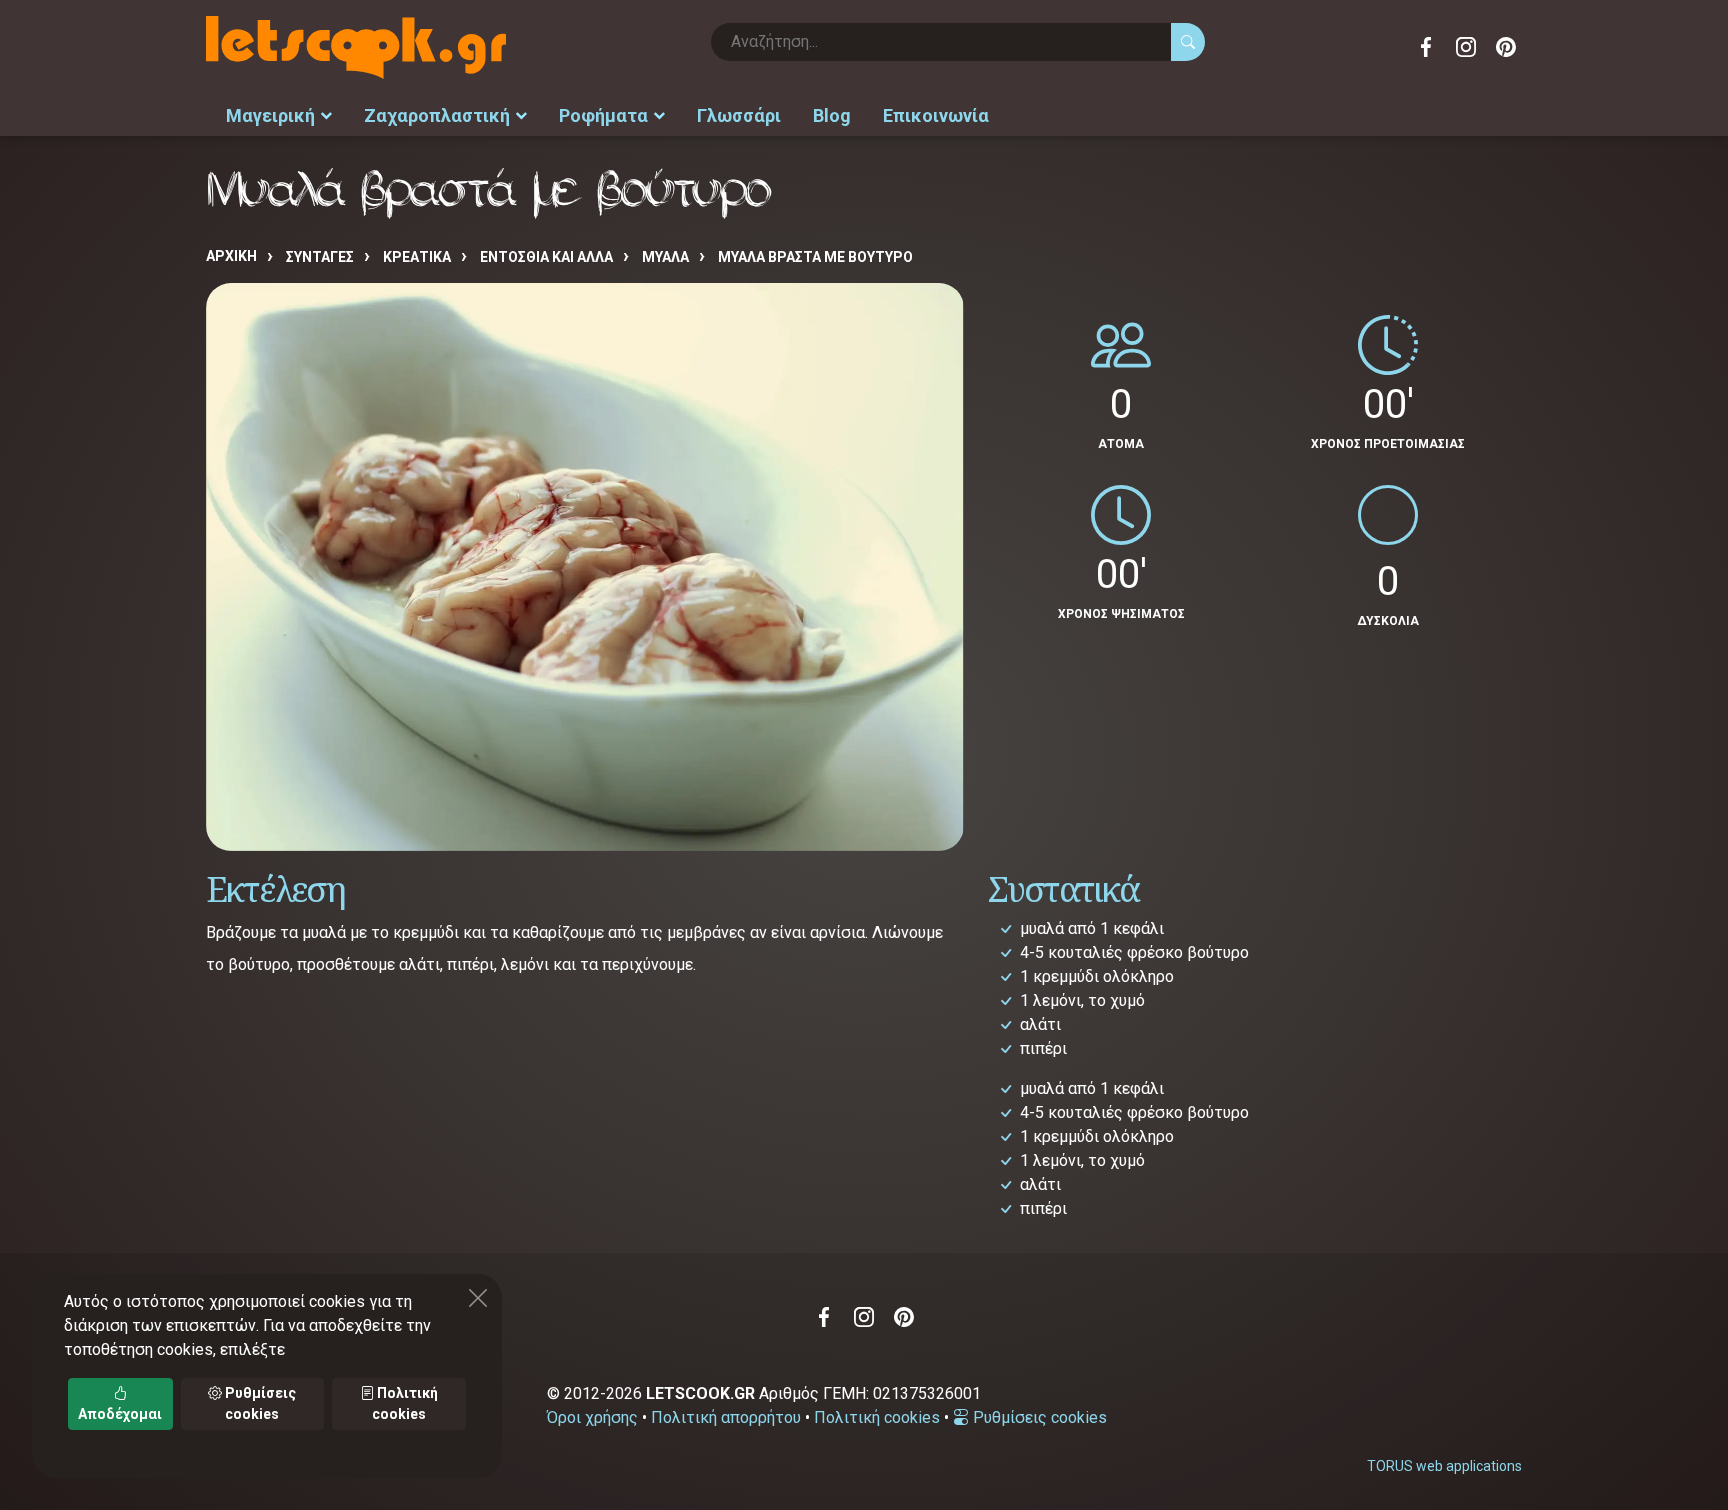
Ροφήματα (603, 115)
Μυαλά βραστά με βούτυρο (815, 257)
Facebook (1426, 47)
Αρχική (231, 256)
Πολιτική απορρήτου (726, 1417)
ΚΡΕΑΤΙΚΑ (417, 257)
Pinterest (1506, 47)
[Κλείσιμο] (478, 1298)
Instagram (1466, 47)
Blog (832, 115)
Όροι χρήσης (592, 1417)
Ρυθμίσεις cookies (1038, 1417)
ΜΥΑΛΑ (665, 257)
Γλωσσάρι (739, 115)
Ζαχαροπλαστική (437, 115)
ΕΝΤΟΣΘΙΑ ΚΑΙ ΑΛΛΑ (546, 257)
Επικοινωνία (936, 115)
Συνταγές (320, 257)
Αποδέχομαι (120, 1414)
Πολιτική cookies (877, 1417)
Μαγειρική (270, 115)
